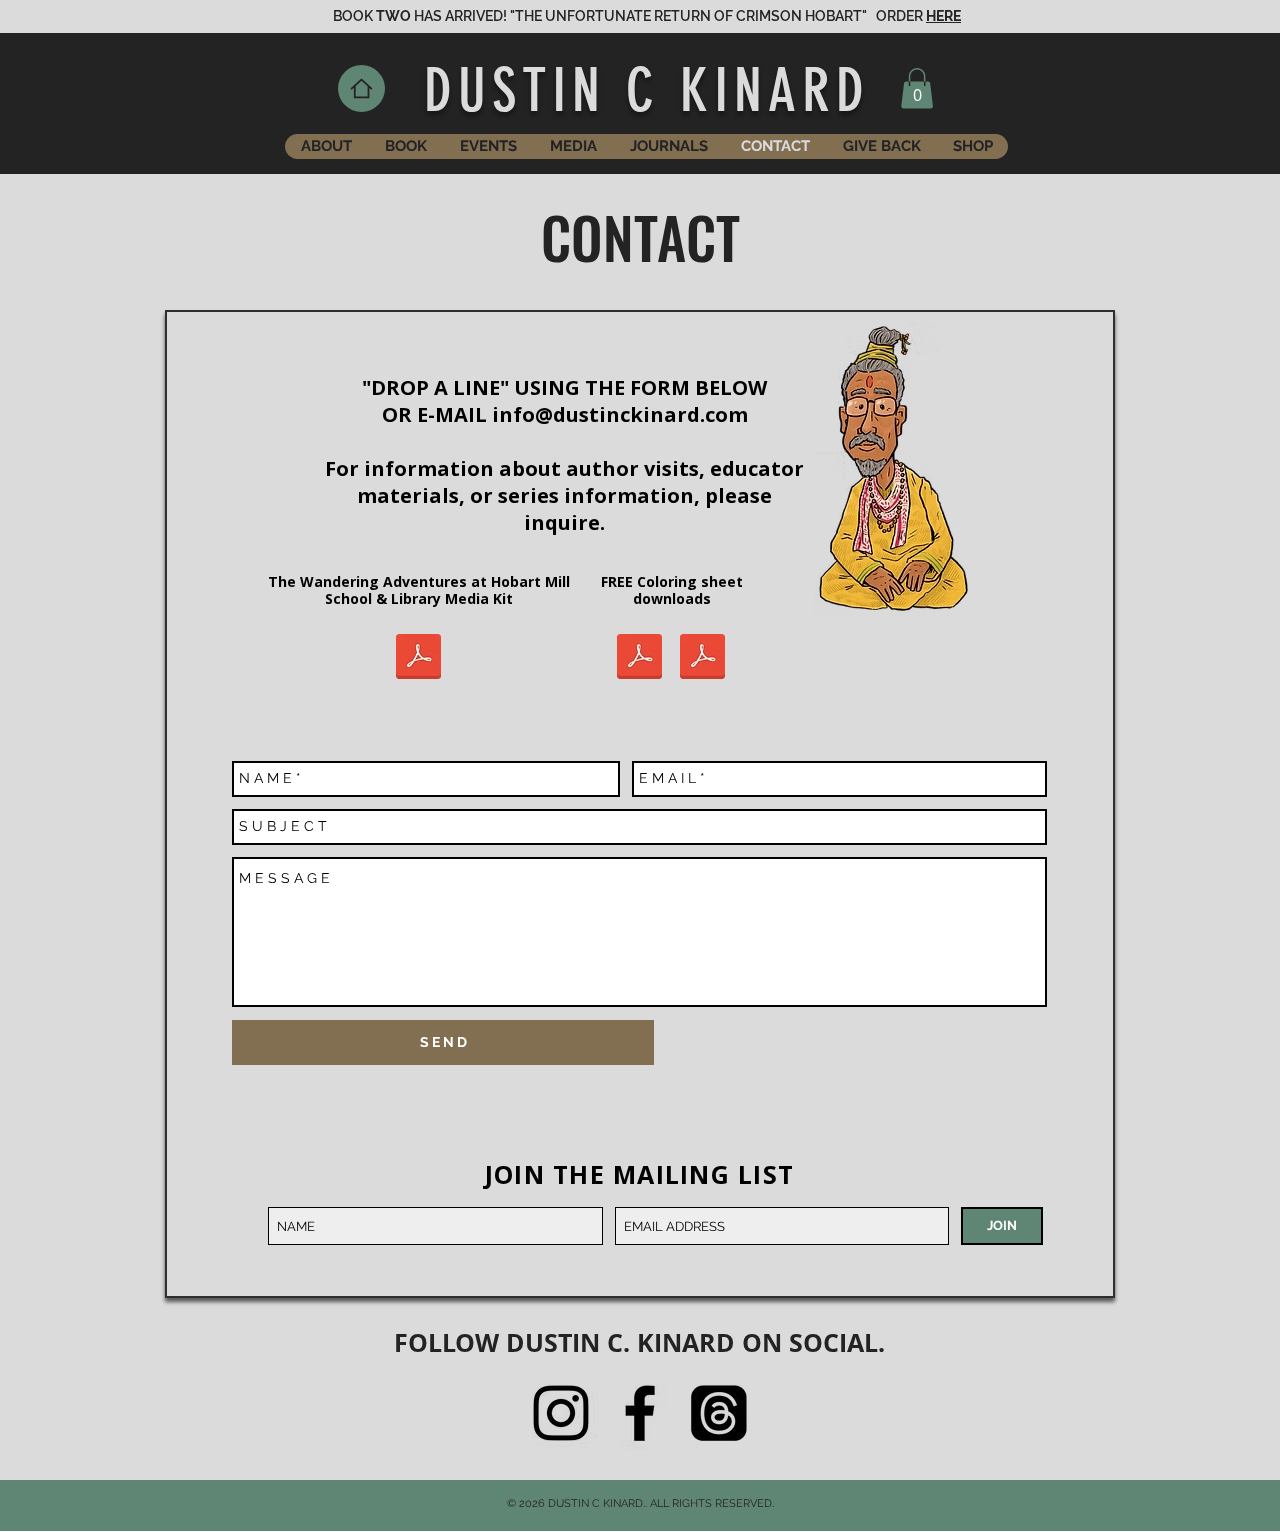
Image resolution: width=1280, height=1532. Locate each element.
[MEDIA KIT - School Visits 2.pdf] (418, 659)
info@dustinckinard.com (620, 414)
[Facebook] (640, 1413)
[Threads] (719, 1413)
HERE (943, 16)
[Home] (361, 88)
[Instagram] (561, 1413)
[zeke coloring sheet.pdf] (639, 659)
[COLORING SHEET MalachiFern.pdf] (702, 659)
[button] (917, 88)
